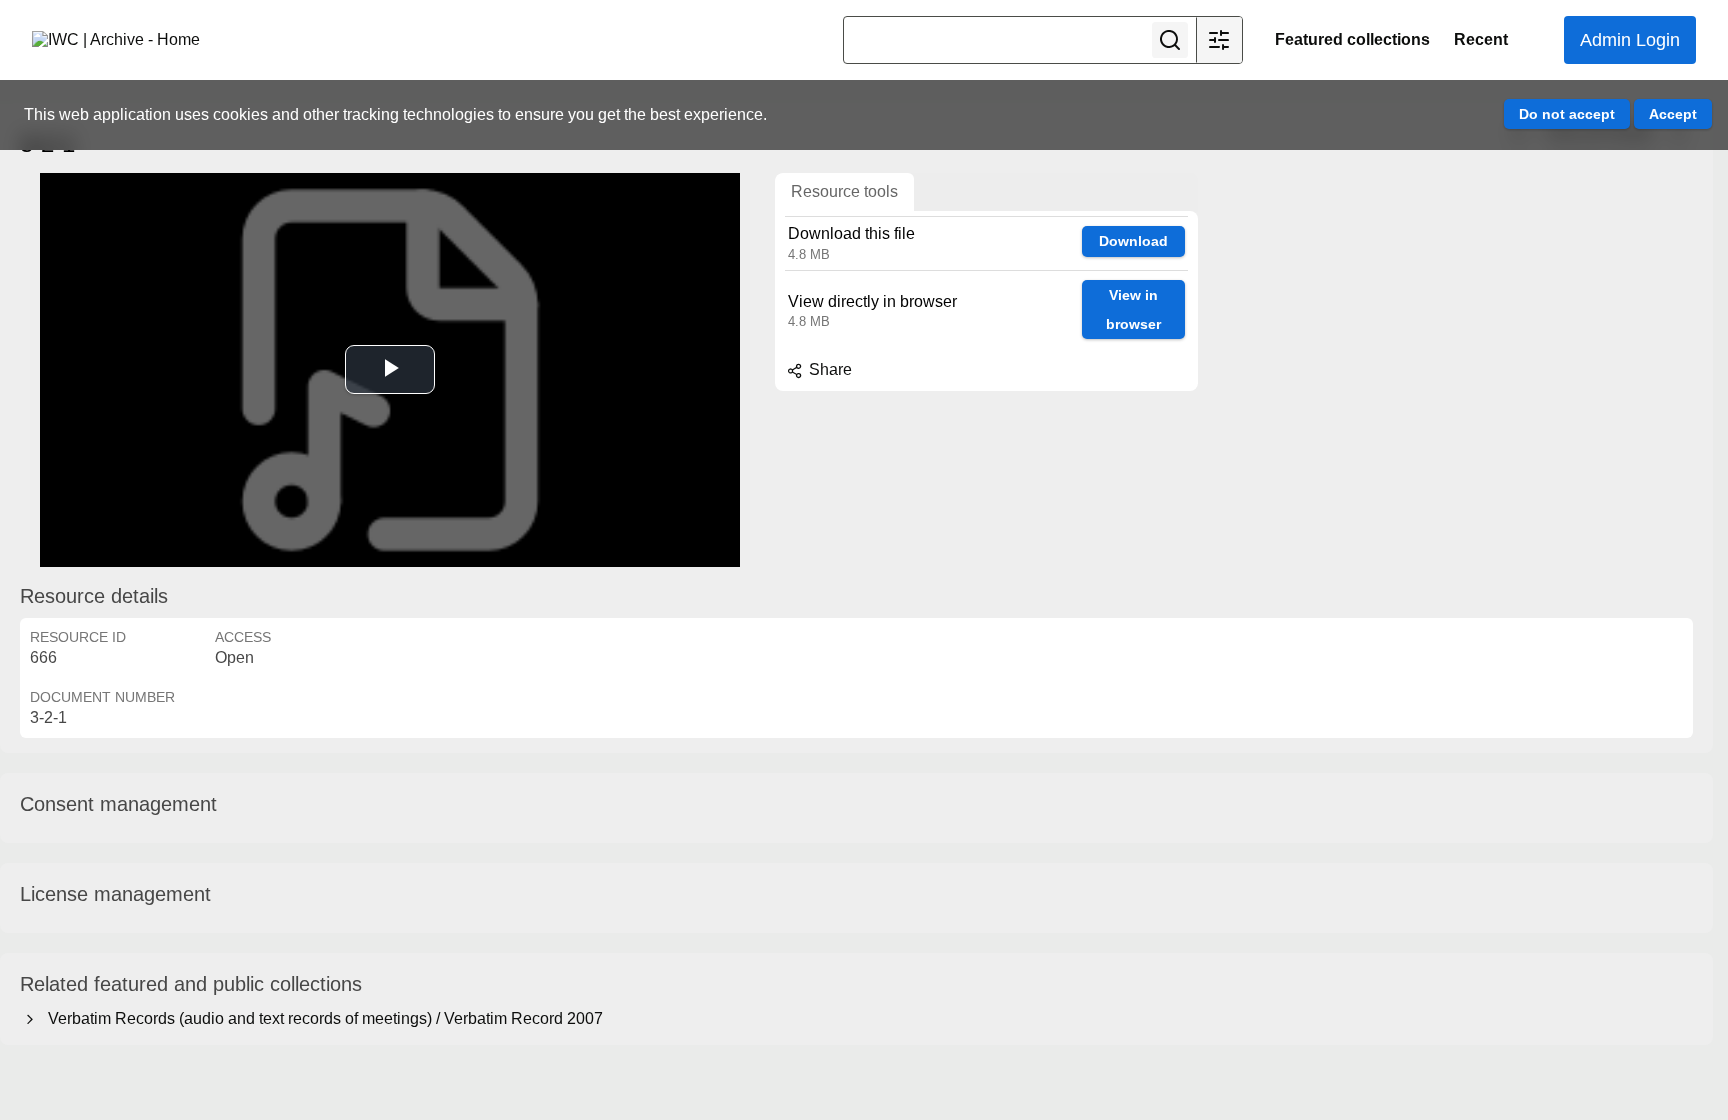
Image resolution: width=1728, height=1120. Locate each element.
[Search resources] (1170, 40)
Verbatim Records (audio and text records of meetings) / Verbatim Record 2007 (321, 1018)
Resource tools (844, 191)
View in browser (1133, 309)
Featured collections (1352, 39)
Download (1133, 241)
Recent (1481, 39)
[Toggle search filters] (1219, 40)
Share (828, 369)
